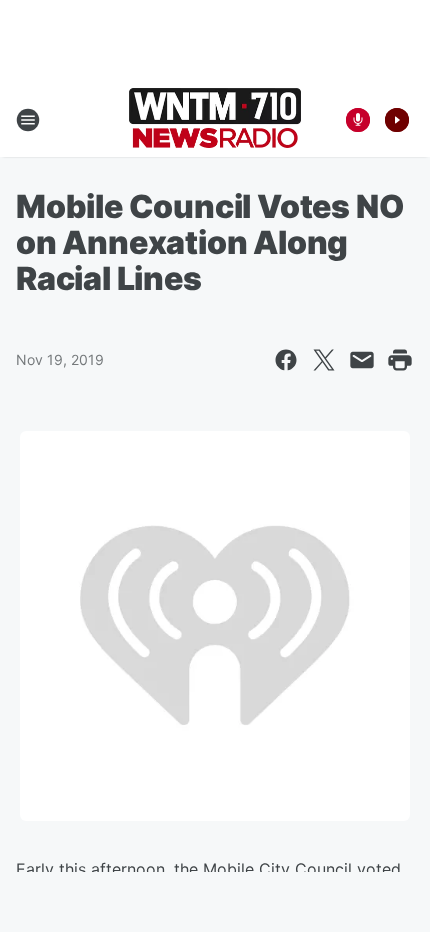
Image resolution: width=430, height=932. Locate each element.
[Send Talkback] (358, 120)
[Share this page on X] (324, 360)
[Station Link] (215, 120)
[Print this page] (400, 360)
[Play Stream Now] (397, 120)
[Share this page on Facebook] (286, 360)
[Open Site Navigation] (28, 120)
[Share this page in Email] (362, 360)
